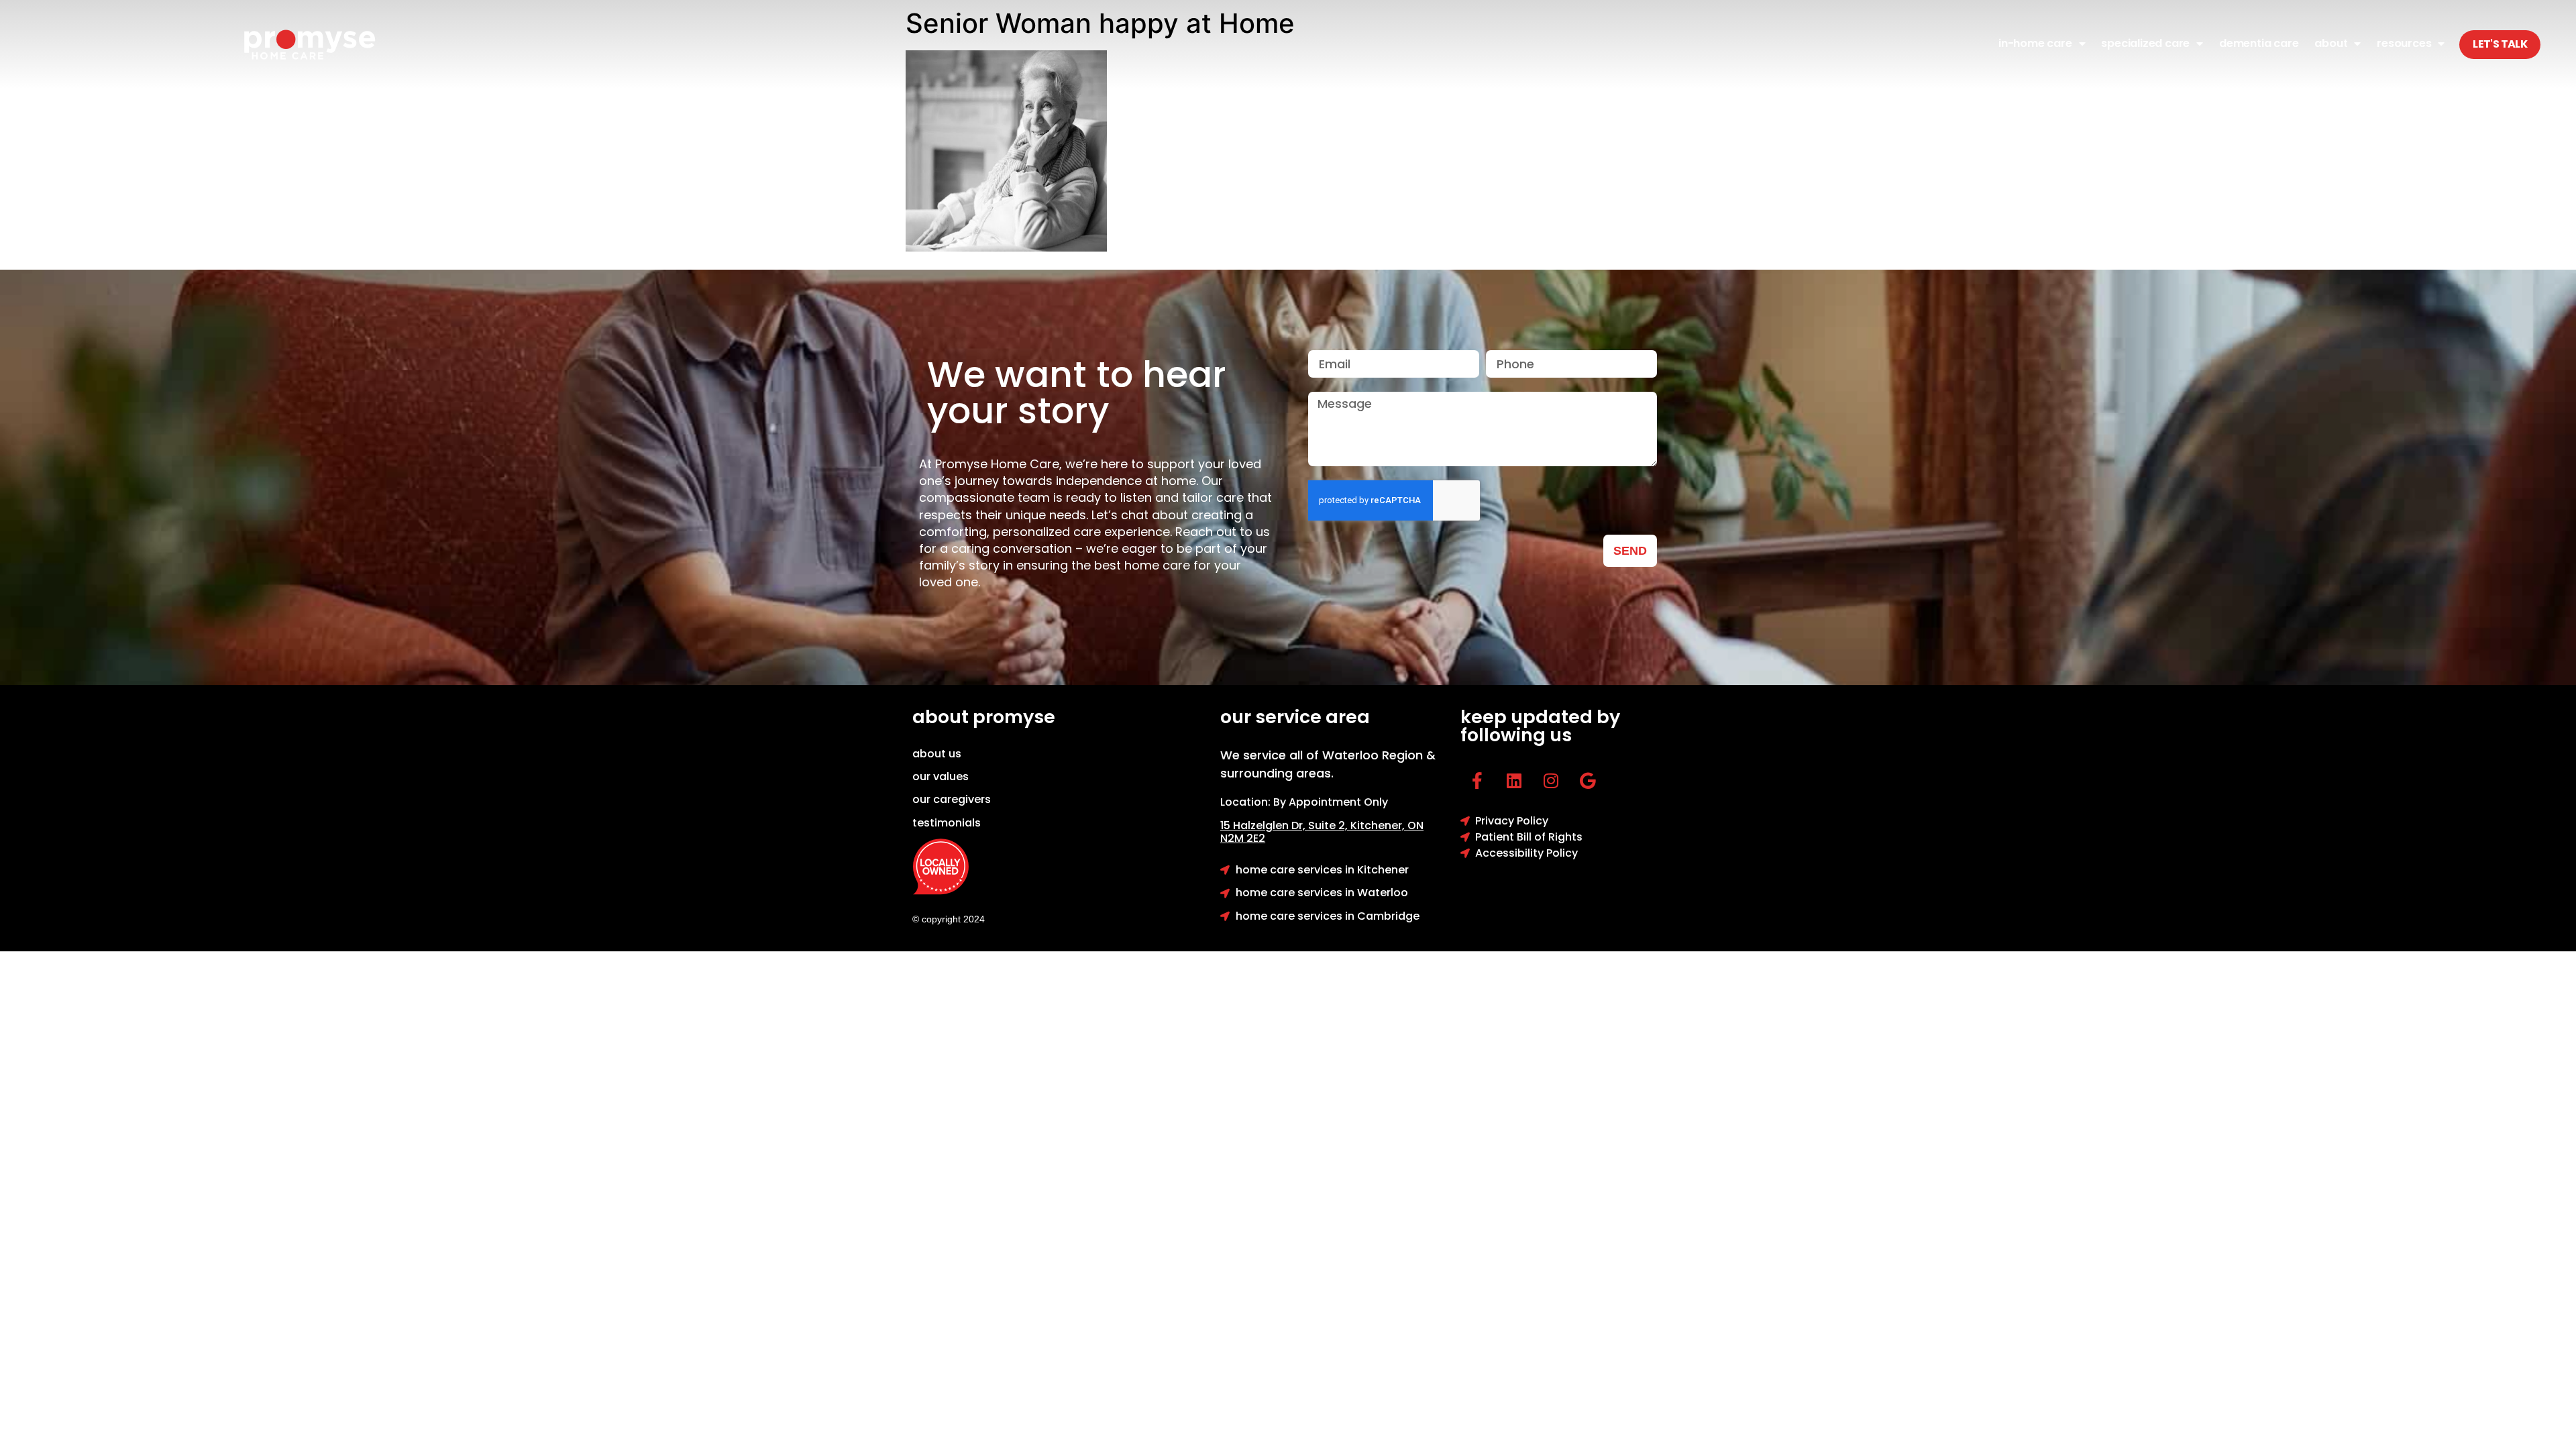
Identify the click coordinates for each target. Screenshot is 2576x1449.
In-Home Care (2035, 43)
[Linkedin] (1514, 781)
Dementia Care (2259, 43)
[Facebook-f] (1477, 781)
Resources (2404, 43)
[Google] (1588, 781)
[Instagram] (1551, 781)
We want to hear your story (1077, 392)
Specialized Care (2145, 43)
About (2331, 43)
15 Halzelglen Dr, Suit (1285, 825)
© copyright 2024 (949, 919)
